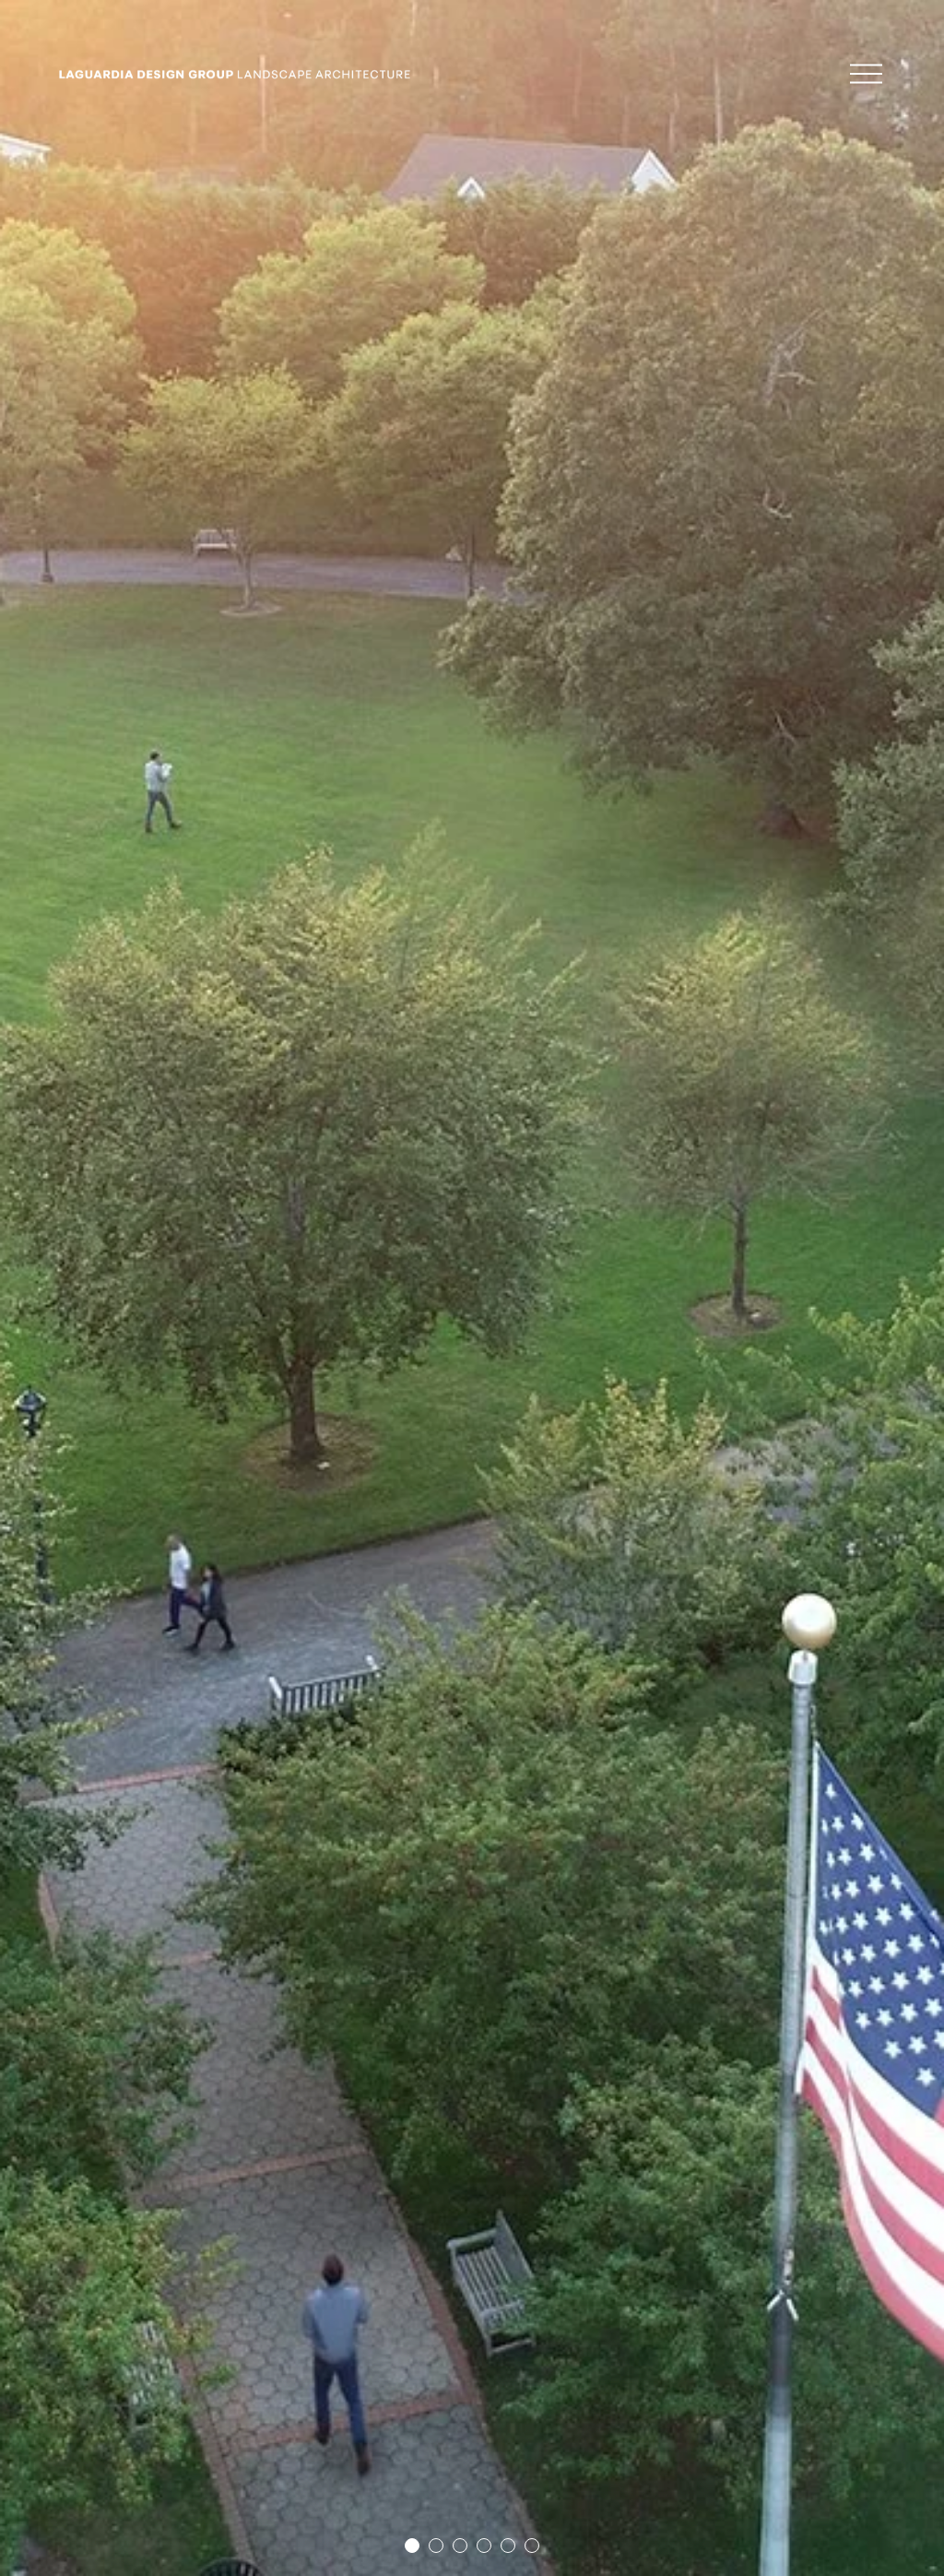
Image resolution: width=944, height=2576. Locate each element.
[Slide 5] (508, 2546)
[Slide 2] (436, 2546)
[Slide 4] (484, 2546)
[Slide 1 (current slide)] (412, 2546)
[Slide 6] (532, 2546)
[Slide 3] (460, 2546)
